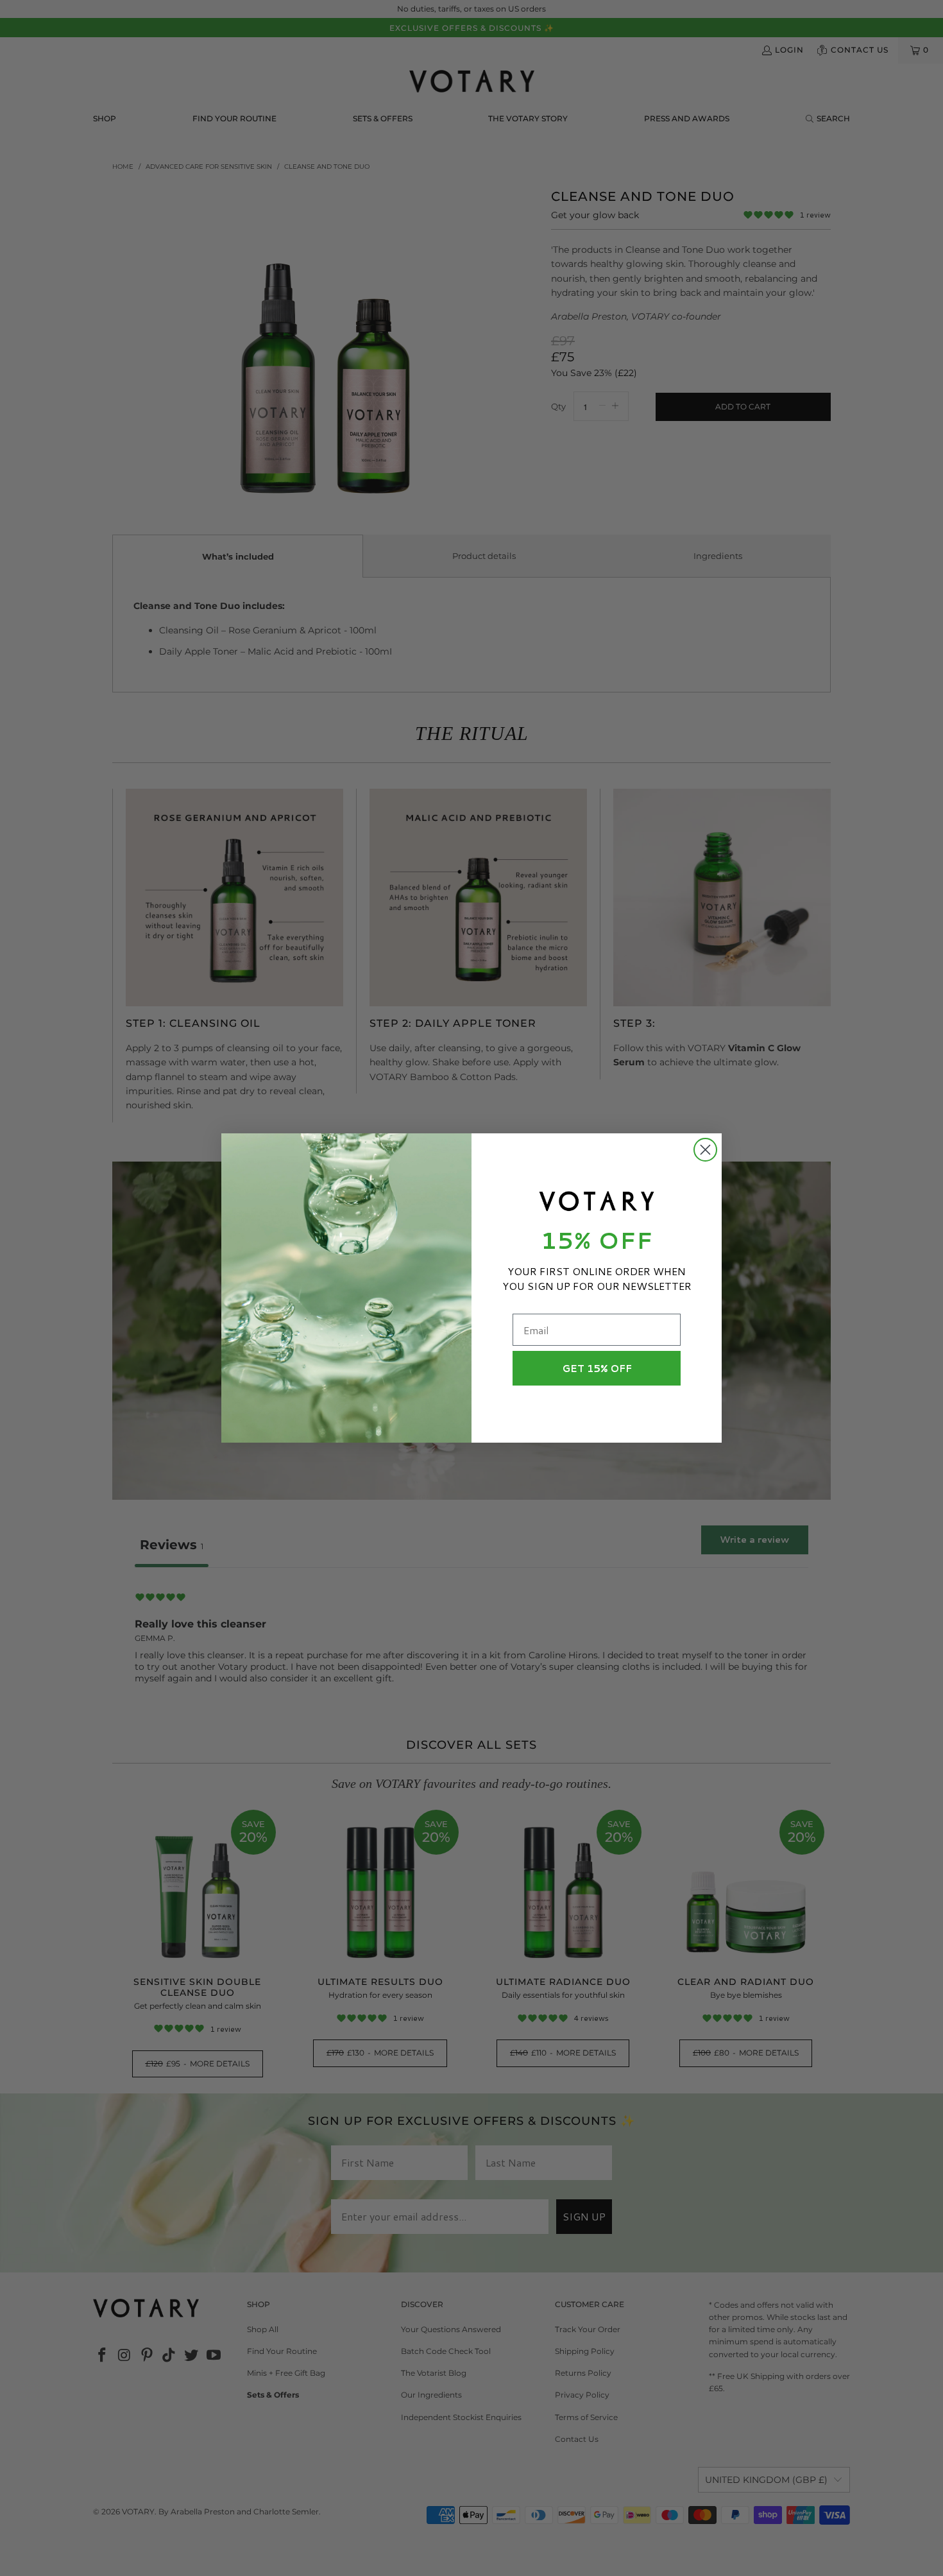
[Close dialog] (705, 1150)
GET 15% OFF (597, 1369)
